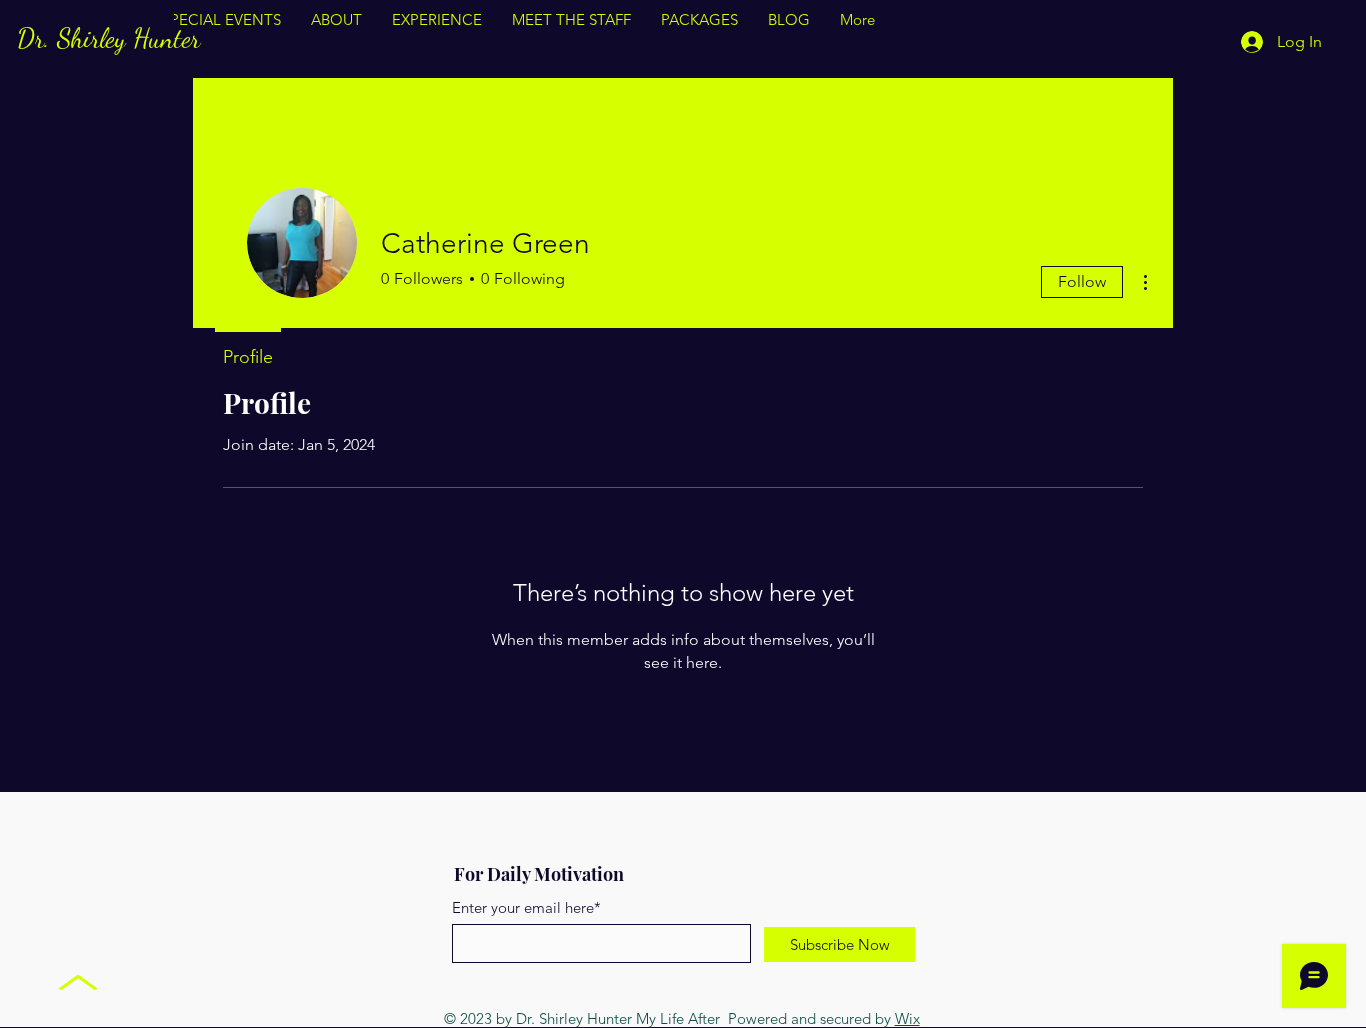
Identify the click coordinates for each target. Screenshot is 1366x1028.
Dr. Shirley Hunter (108, 38)
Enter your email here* (526, 907)
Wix (907, 1018)
